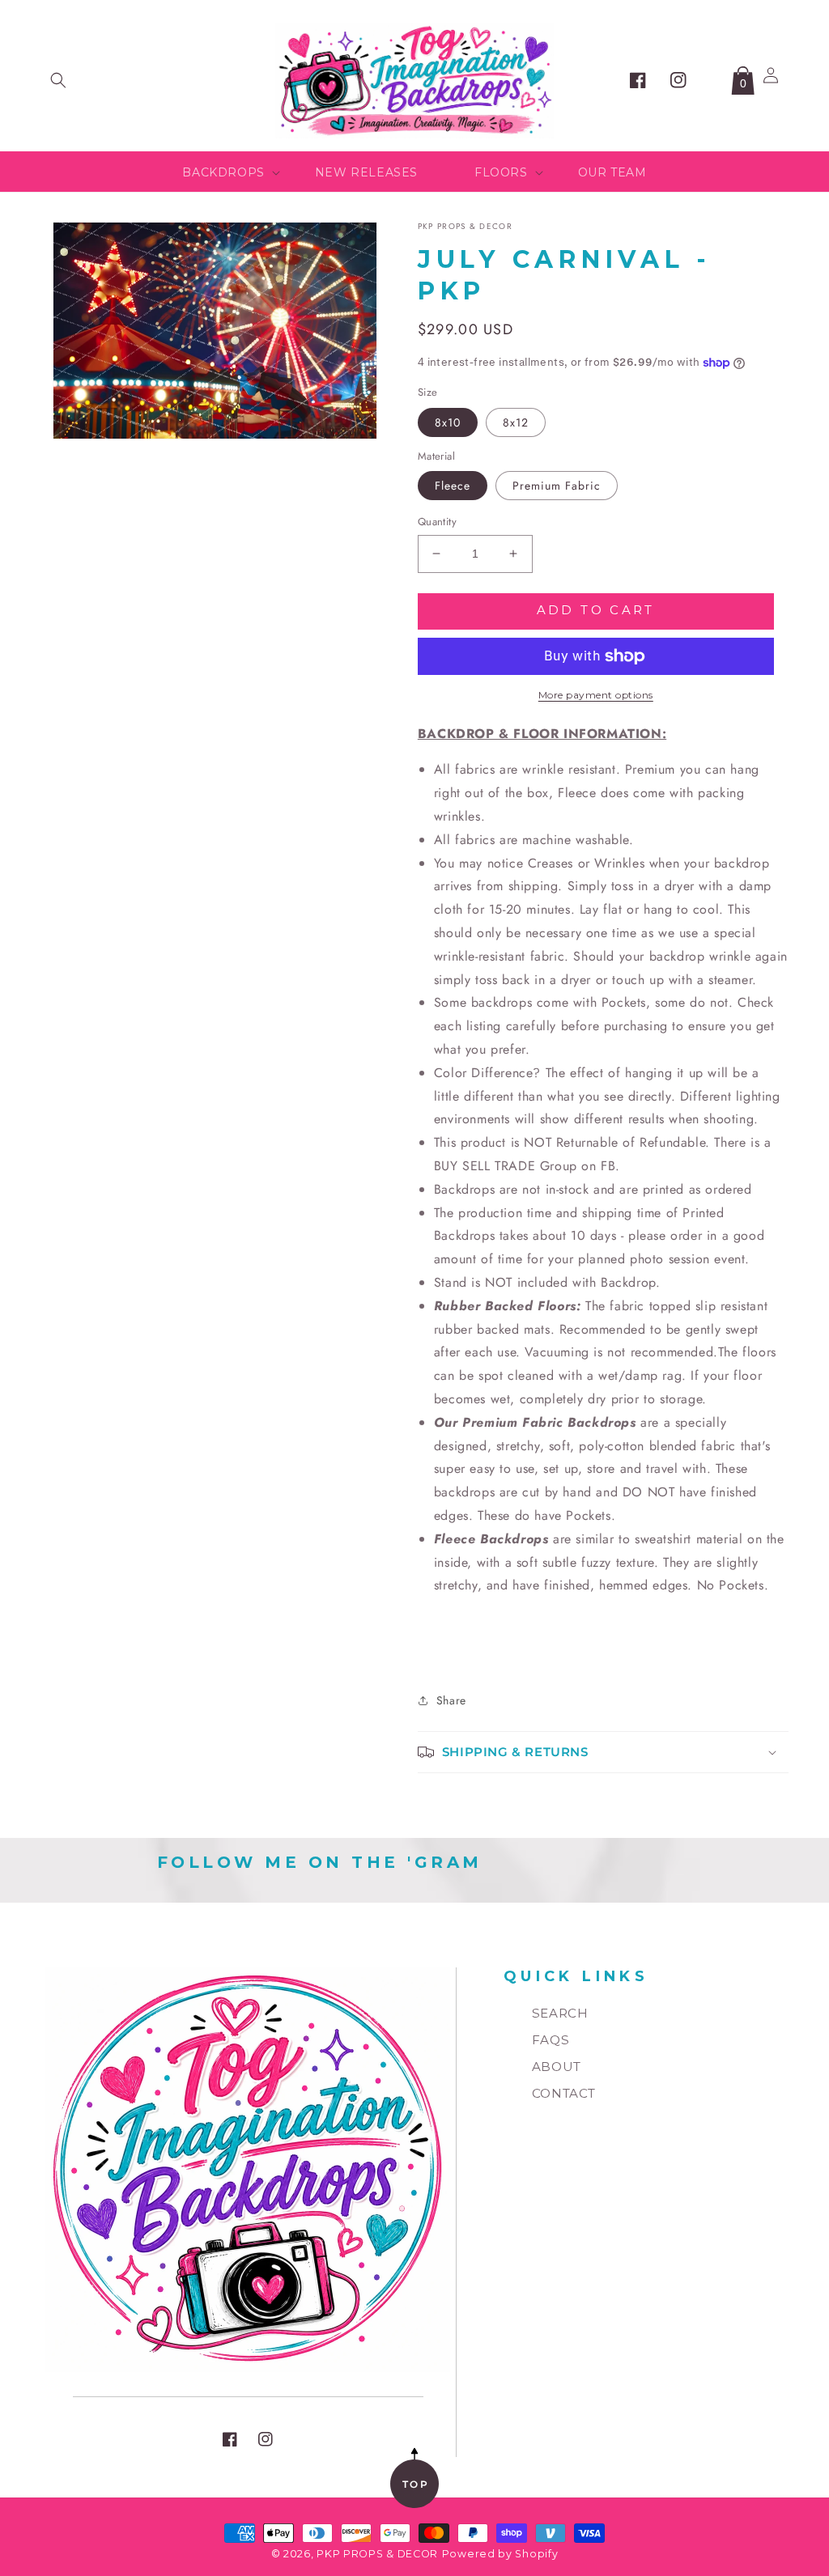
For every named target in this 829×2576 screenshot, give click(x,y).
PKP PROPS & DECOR (377, 2554)
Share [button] (451, 1700)
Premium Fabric (557, 486)
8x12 (516, 422)
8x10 (448, 422)
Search (560, 2013)
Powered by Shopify (500, 2554)
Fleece (453, 486)
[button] (58, 80)
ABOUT (557, 2067)
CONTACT (564, 2093)
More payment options (596, 695)
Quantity (437, 522)
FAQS (551, 2040)
